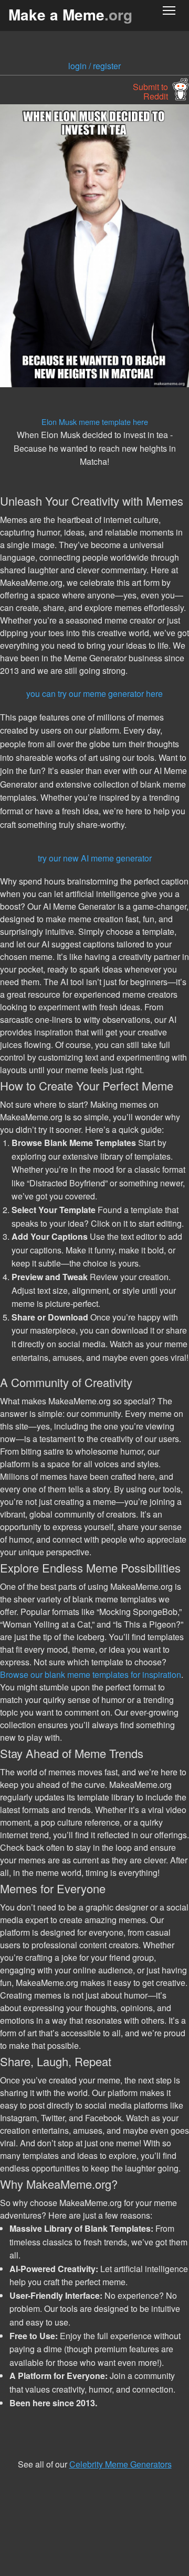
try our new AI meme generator (95, 858)
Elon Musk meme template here (95, 422)
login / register (94, 66)
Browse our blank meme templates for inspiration (91, 1674)
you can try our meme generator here (94, 694)
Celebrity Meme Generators (120, 2464)
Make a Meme (70, 14)
